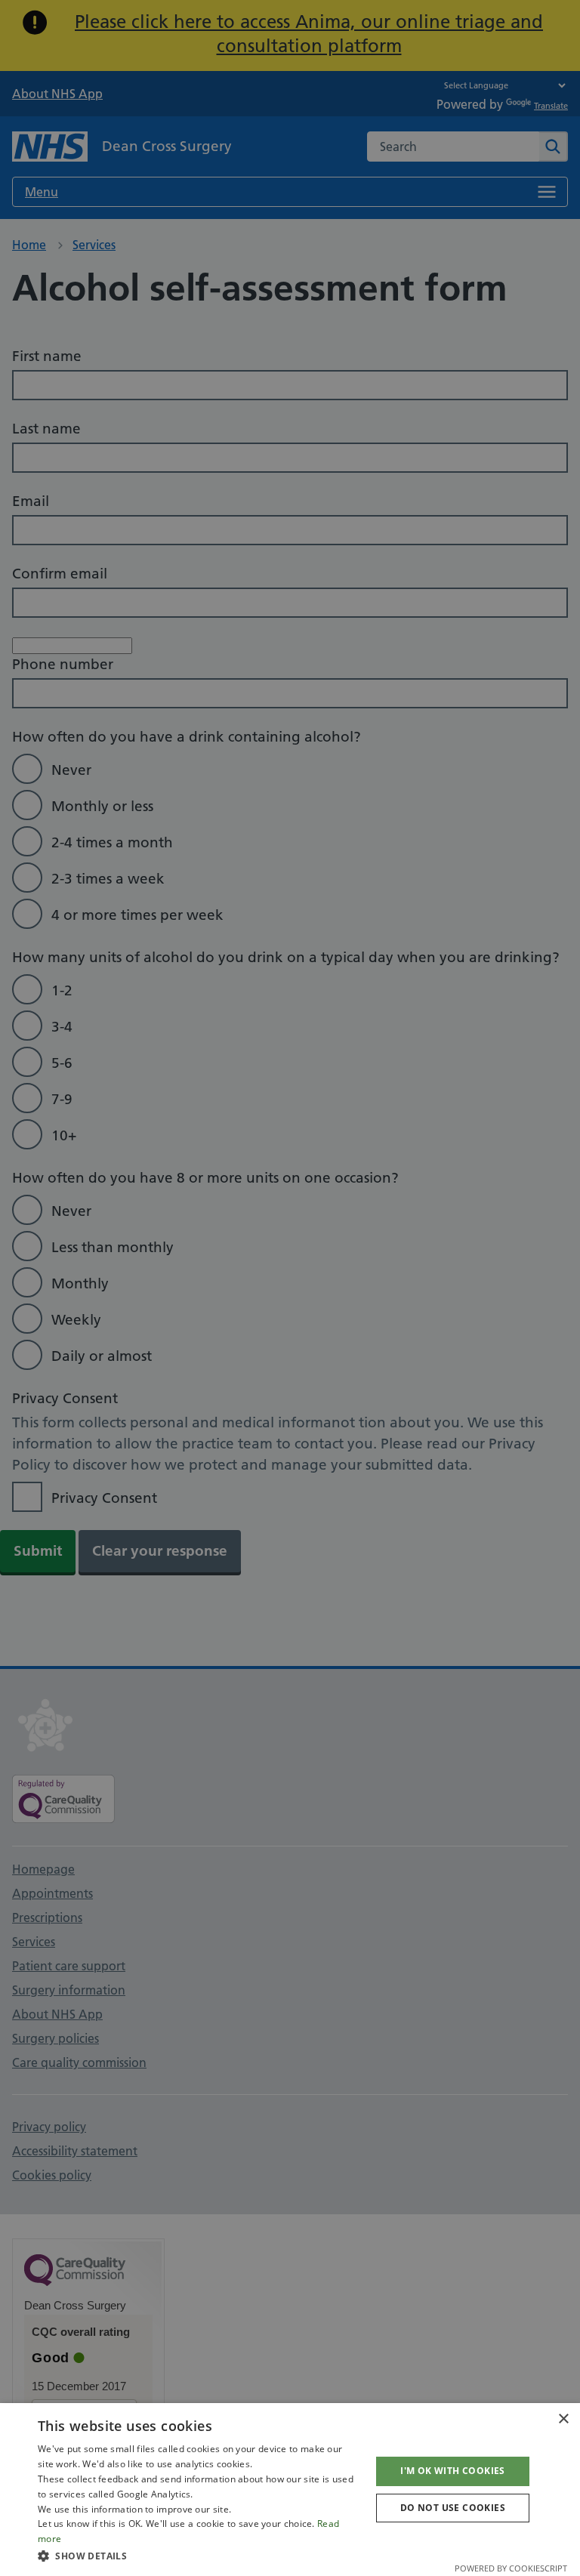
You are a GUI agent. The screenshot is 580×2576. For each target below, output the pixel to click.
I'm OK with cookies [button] (453, 2471)
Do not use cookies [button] (453, 2508)
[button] (199, 2556)
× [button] (563, 2419)
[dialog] (290, 2490)
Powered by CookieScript (511, 2568)
